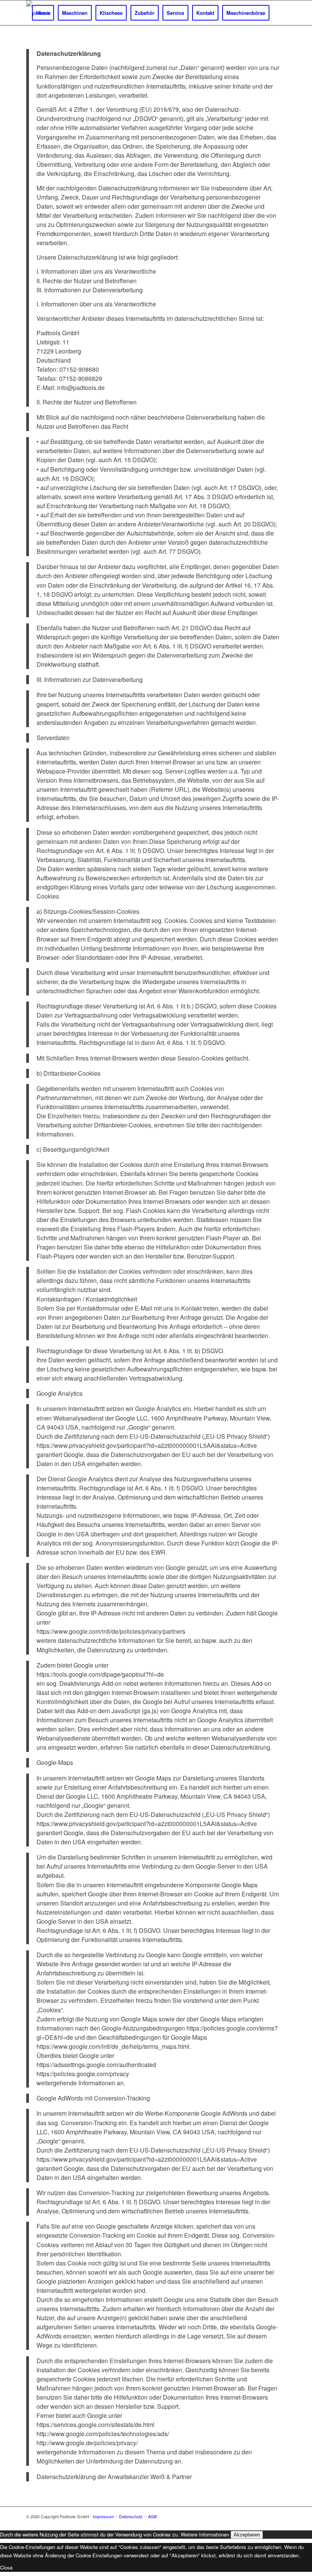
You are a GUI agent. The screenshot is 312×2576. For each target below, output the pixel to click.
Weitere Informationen (205, 2534)
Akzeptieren (247, 2535)
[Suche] (279, 13)
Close (6, 2567)
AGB (152, 2516)
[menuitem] (43, 13)
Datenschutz (131, 2516)
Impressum (103, 2516)
